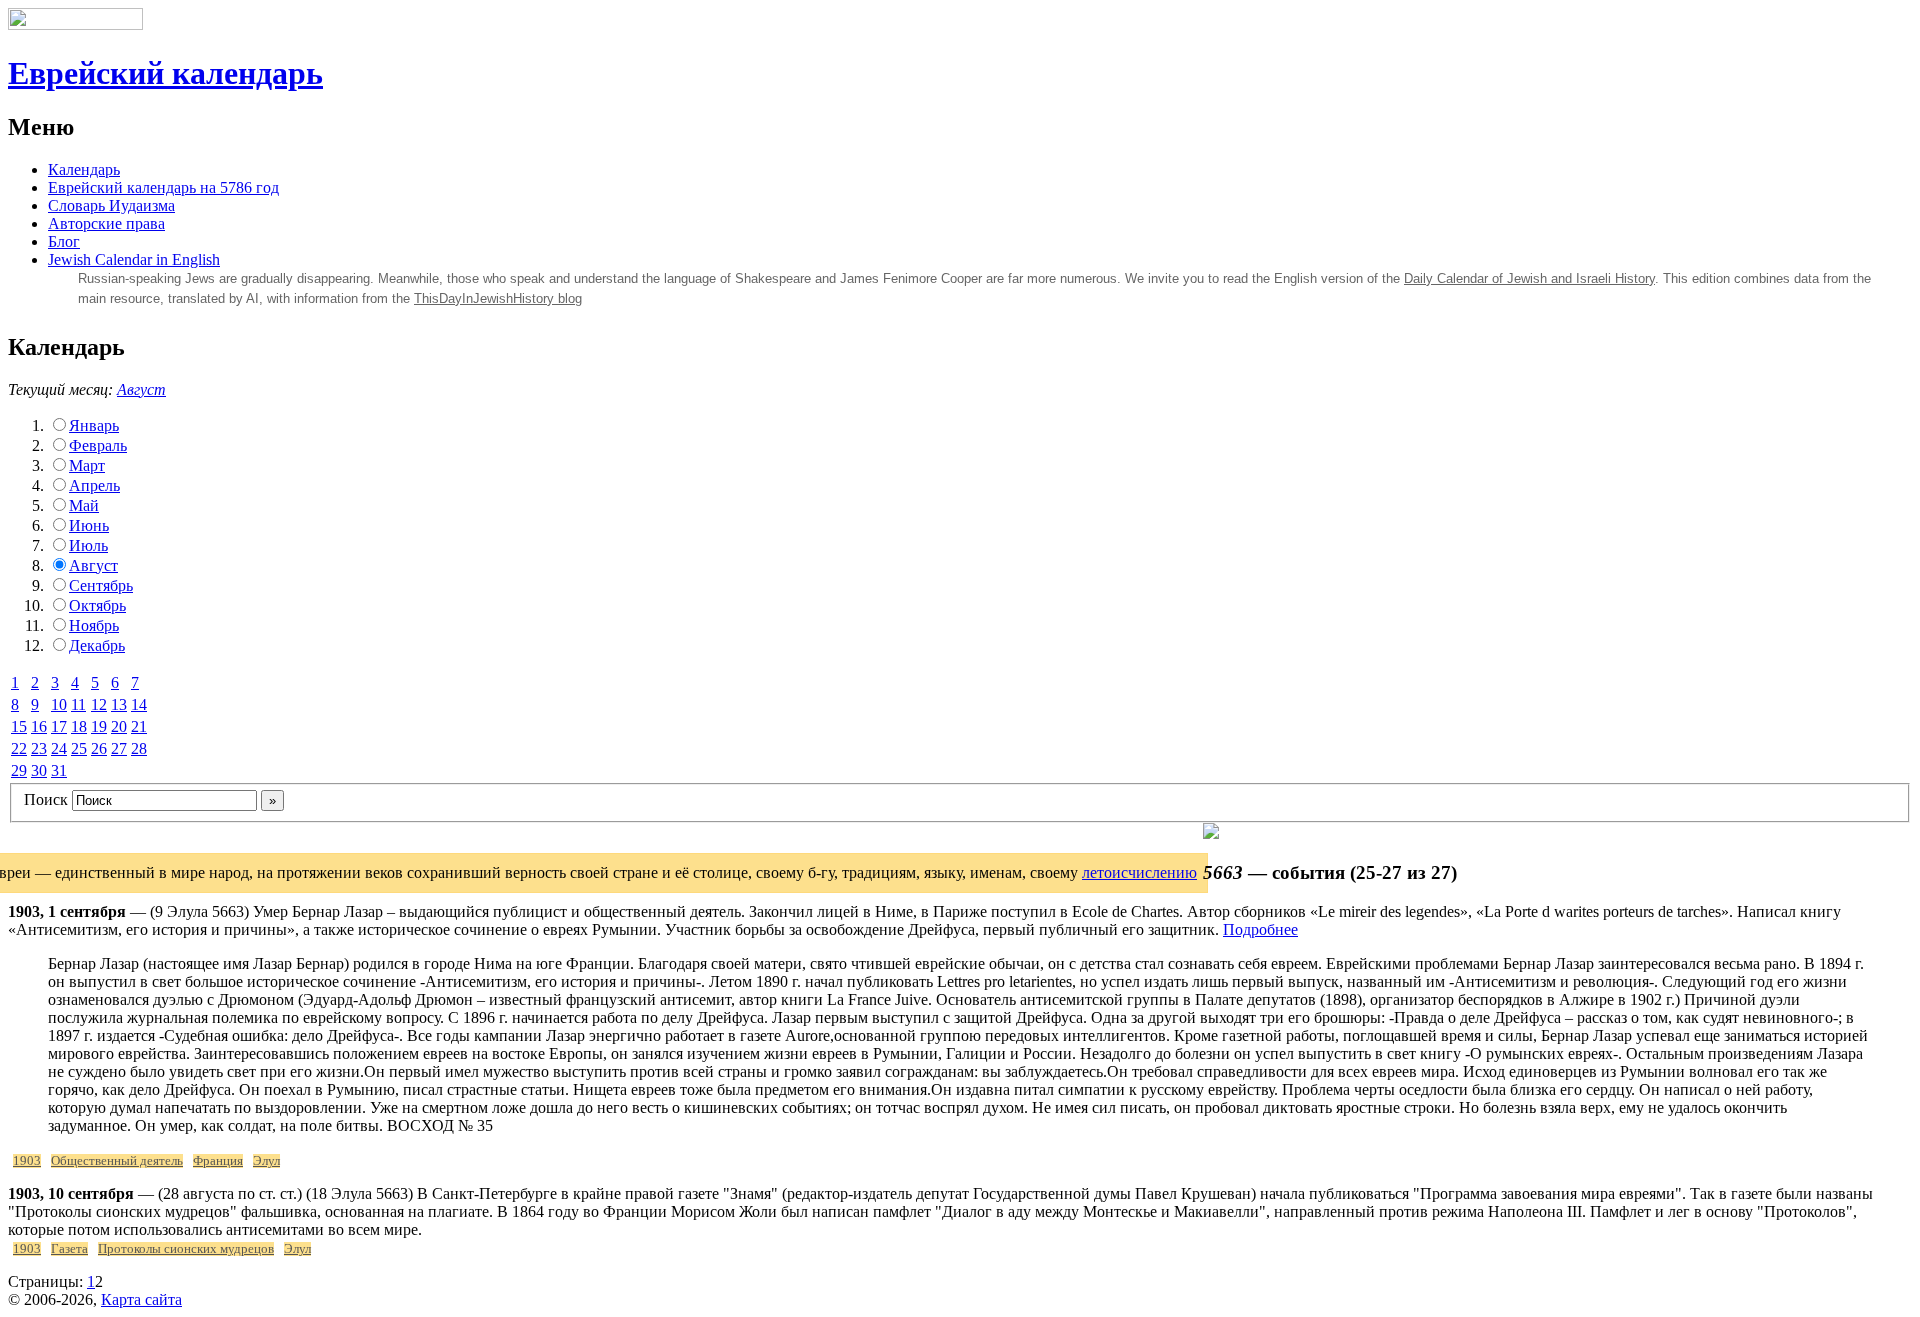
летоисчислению (1139, 872)
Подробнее (1260, 929)
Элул (266, 1161)
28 (139, 748)
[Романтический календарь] (1211, 833)
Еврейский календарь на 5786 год (163, 187)
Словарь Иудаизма (111, 205)
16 (39, 726)
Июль (88, 545)
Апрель (94, 485)
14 (139, 704)
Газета (69, 1249)
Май (84, 505)
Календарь (84, 169)
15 (19, 726)
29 (19, 770)
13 (119, 704)
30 (39, 770)
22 (19, 748)
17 (59, 726)
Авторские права (106, 223)
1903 (27, 1161)
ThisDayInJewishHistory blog (498, 298)
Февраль (98, 445)
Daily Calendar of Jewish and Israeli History (1529, 278)
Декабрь (97, 645)
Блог (64, 241)
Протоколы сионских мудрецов (186, 1249)
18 (79, 726)
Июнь (89, 525)
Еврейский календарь (165, 73)
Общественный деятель (117, 1161)
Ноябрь (94, 625)
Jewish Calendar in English (134, 259)
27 (119, 748)
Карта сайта (141, 1299)
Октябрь (97, 605)
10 (59, 704)
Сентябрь (101, 585)
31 (59, 770)
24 (59, 748)
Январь (94, 425)
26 (99, 748)
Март (87, 465)
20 (119, 726)
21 (139, 726)
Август (141, 389)
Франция (218, 1161)
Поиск (46, 799)
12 (99, 704)
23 (39, 748)
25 (79, 748)
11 (78, 704)
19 (99, 726)
